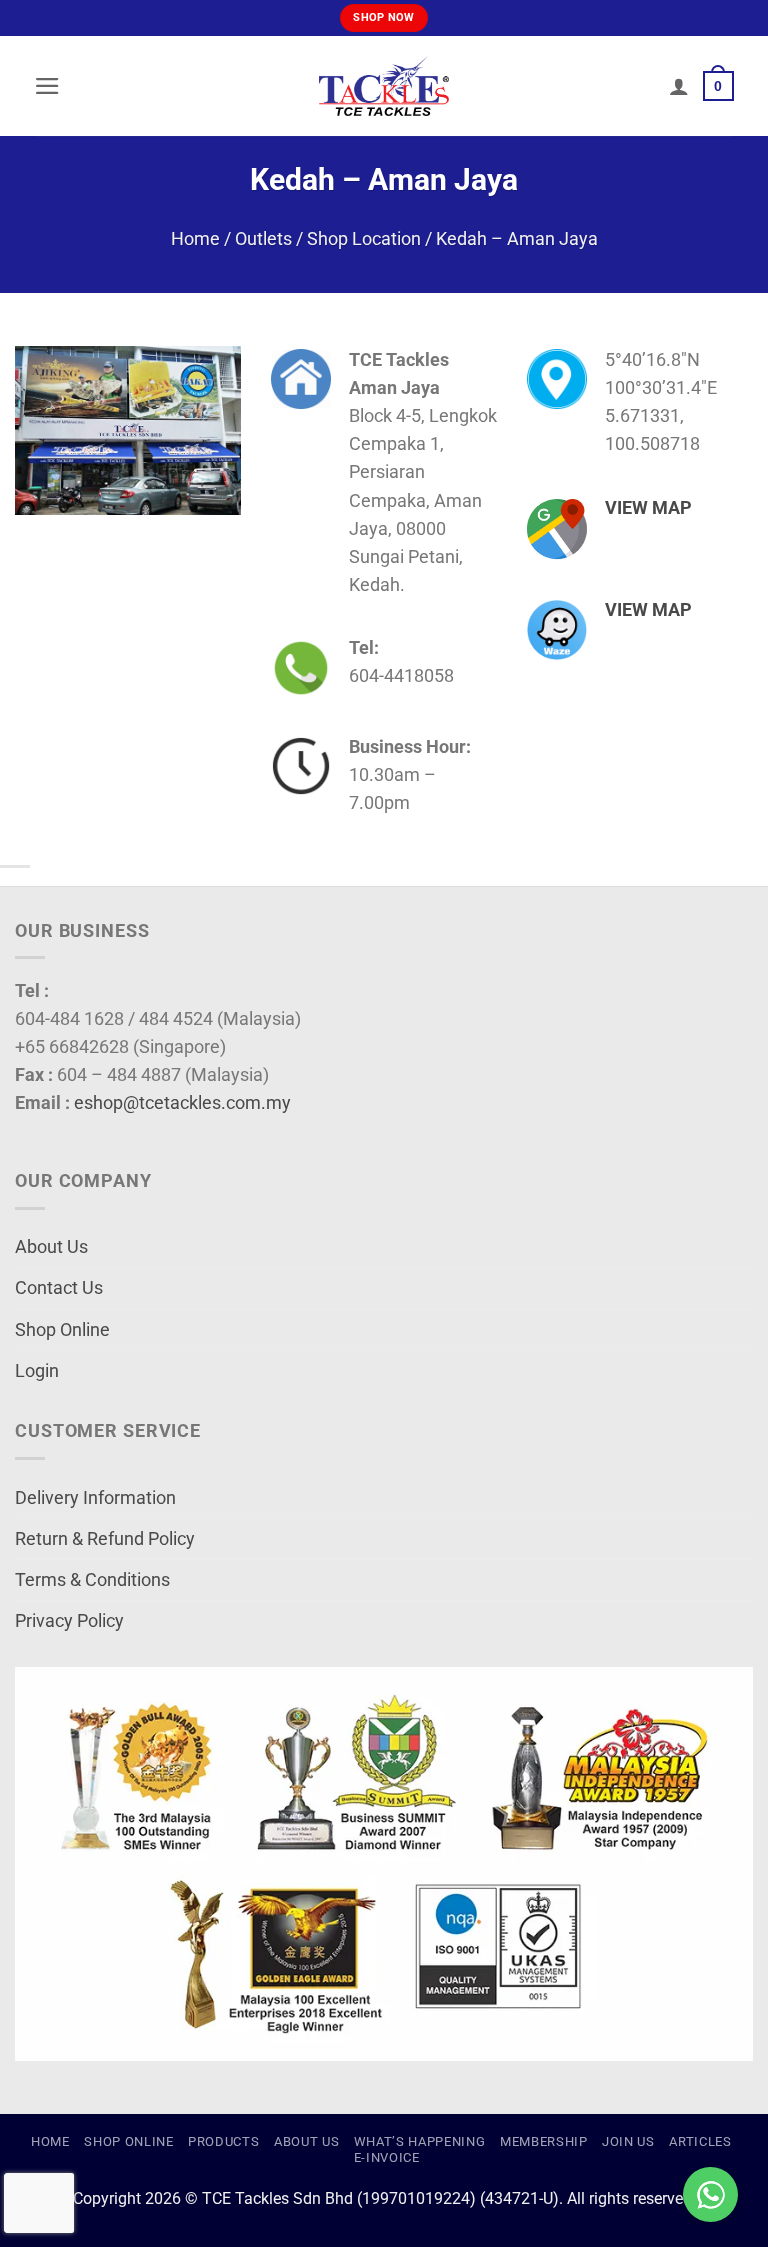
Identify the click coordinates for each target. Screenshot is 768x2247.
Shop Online (62, 1330)
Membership (544, 2141)
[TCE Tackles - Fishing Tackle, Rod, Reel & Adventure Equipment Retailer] (384, 86)
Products (223, 2141)
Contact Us (59, 1288)
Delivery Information (95, 1498)
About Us (51, 1247)
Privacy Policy (69, 1621)
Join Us (628, 2141)
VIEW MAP (648, 508)
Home (195, 239)
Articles (700, 2141)
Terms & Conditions (92, 1580)
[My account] (679, 86)
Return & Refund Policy (105, 1539)
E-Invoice (387, 2157)
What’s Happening (420, 2141)
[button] (47, 86)
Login (37, 1371)
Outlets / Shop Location (328, 239)
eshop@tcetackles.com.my (182, 1103)
